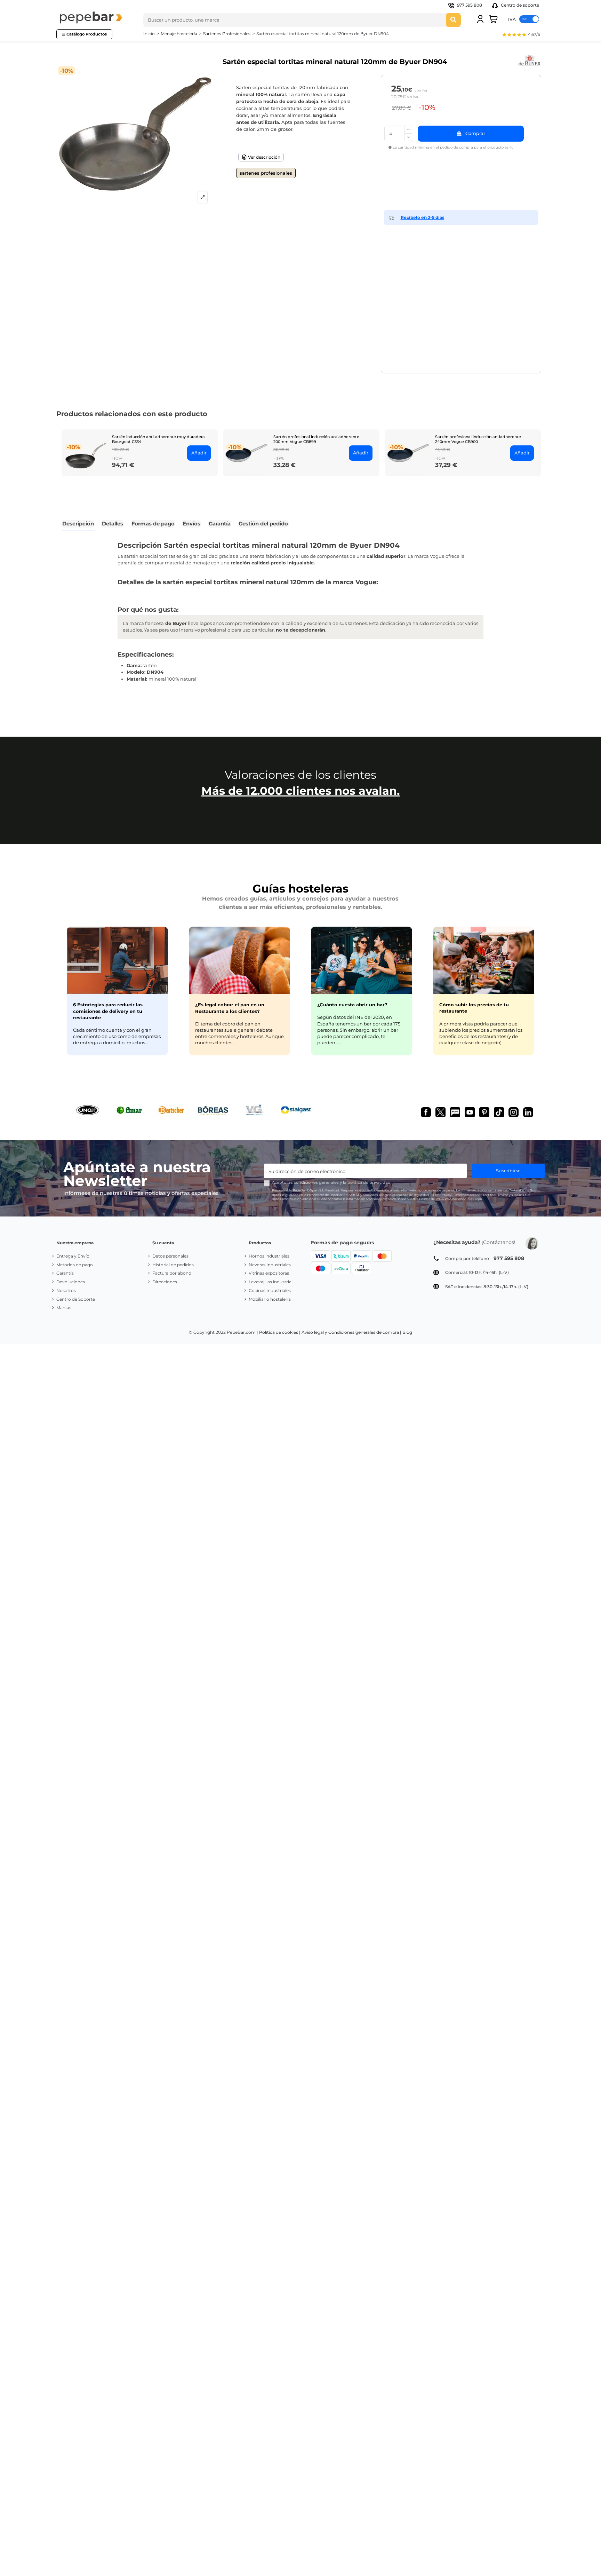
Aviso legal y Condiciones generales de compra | (351, 1332)
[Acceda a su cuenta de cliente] (480, 19)
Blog (407, 1332)
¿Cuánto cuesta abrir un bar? (352, 1005)
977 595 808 (470, 5)
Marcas (64, 1307)
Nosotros (66, 1290)
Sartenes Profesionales (266, 173)
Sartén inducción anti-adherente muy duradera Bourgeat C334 (158, 439)
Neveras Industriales (270, 1265)
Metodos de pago (75, 1265)
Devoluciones (71, 1282)
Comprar (475, 133)
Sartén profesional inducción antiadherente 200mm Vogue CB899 (316, 439)
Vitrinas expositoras (269, 1273)
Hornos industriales (269, 1256)
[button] (521, 35)
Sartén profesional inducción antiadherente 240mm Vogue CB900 (478, 439)
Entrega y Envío (73, 1256)
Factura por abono (172, 1273)
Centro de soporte (519, 5)
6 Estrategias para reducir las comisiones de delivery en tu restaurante (108, 1011)
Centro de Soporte (76, 1299)
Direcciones (165, 1282)
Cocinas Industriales (270, 1290)
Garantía (65, 1273)
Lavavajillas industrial (271, 1282)
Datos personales (170, 1256)
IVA (512, 19)
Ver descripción (264, 157)
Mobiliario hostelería (270, 1299)
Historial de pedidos (173, 1265)
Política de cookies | (280, 1332)
